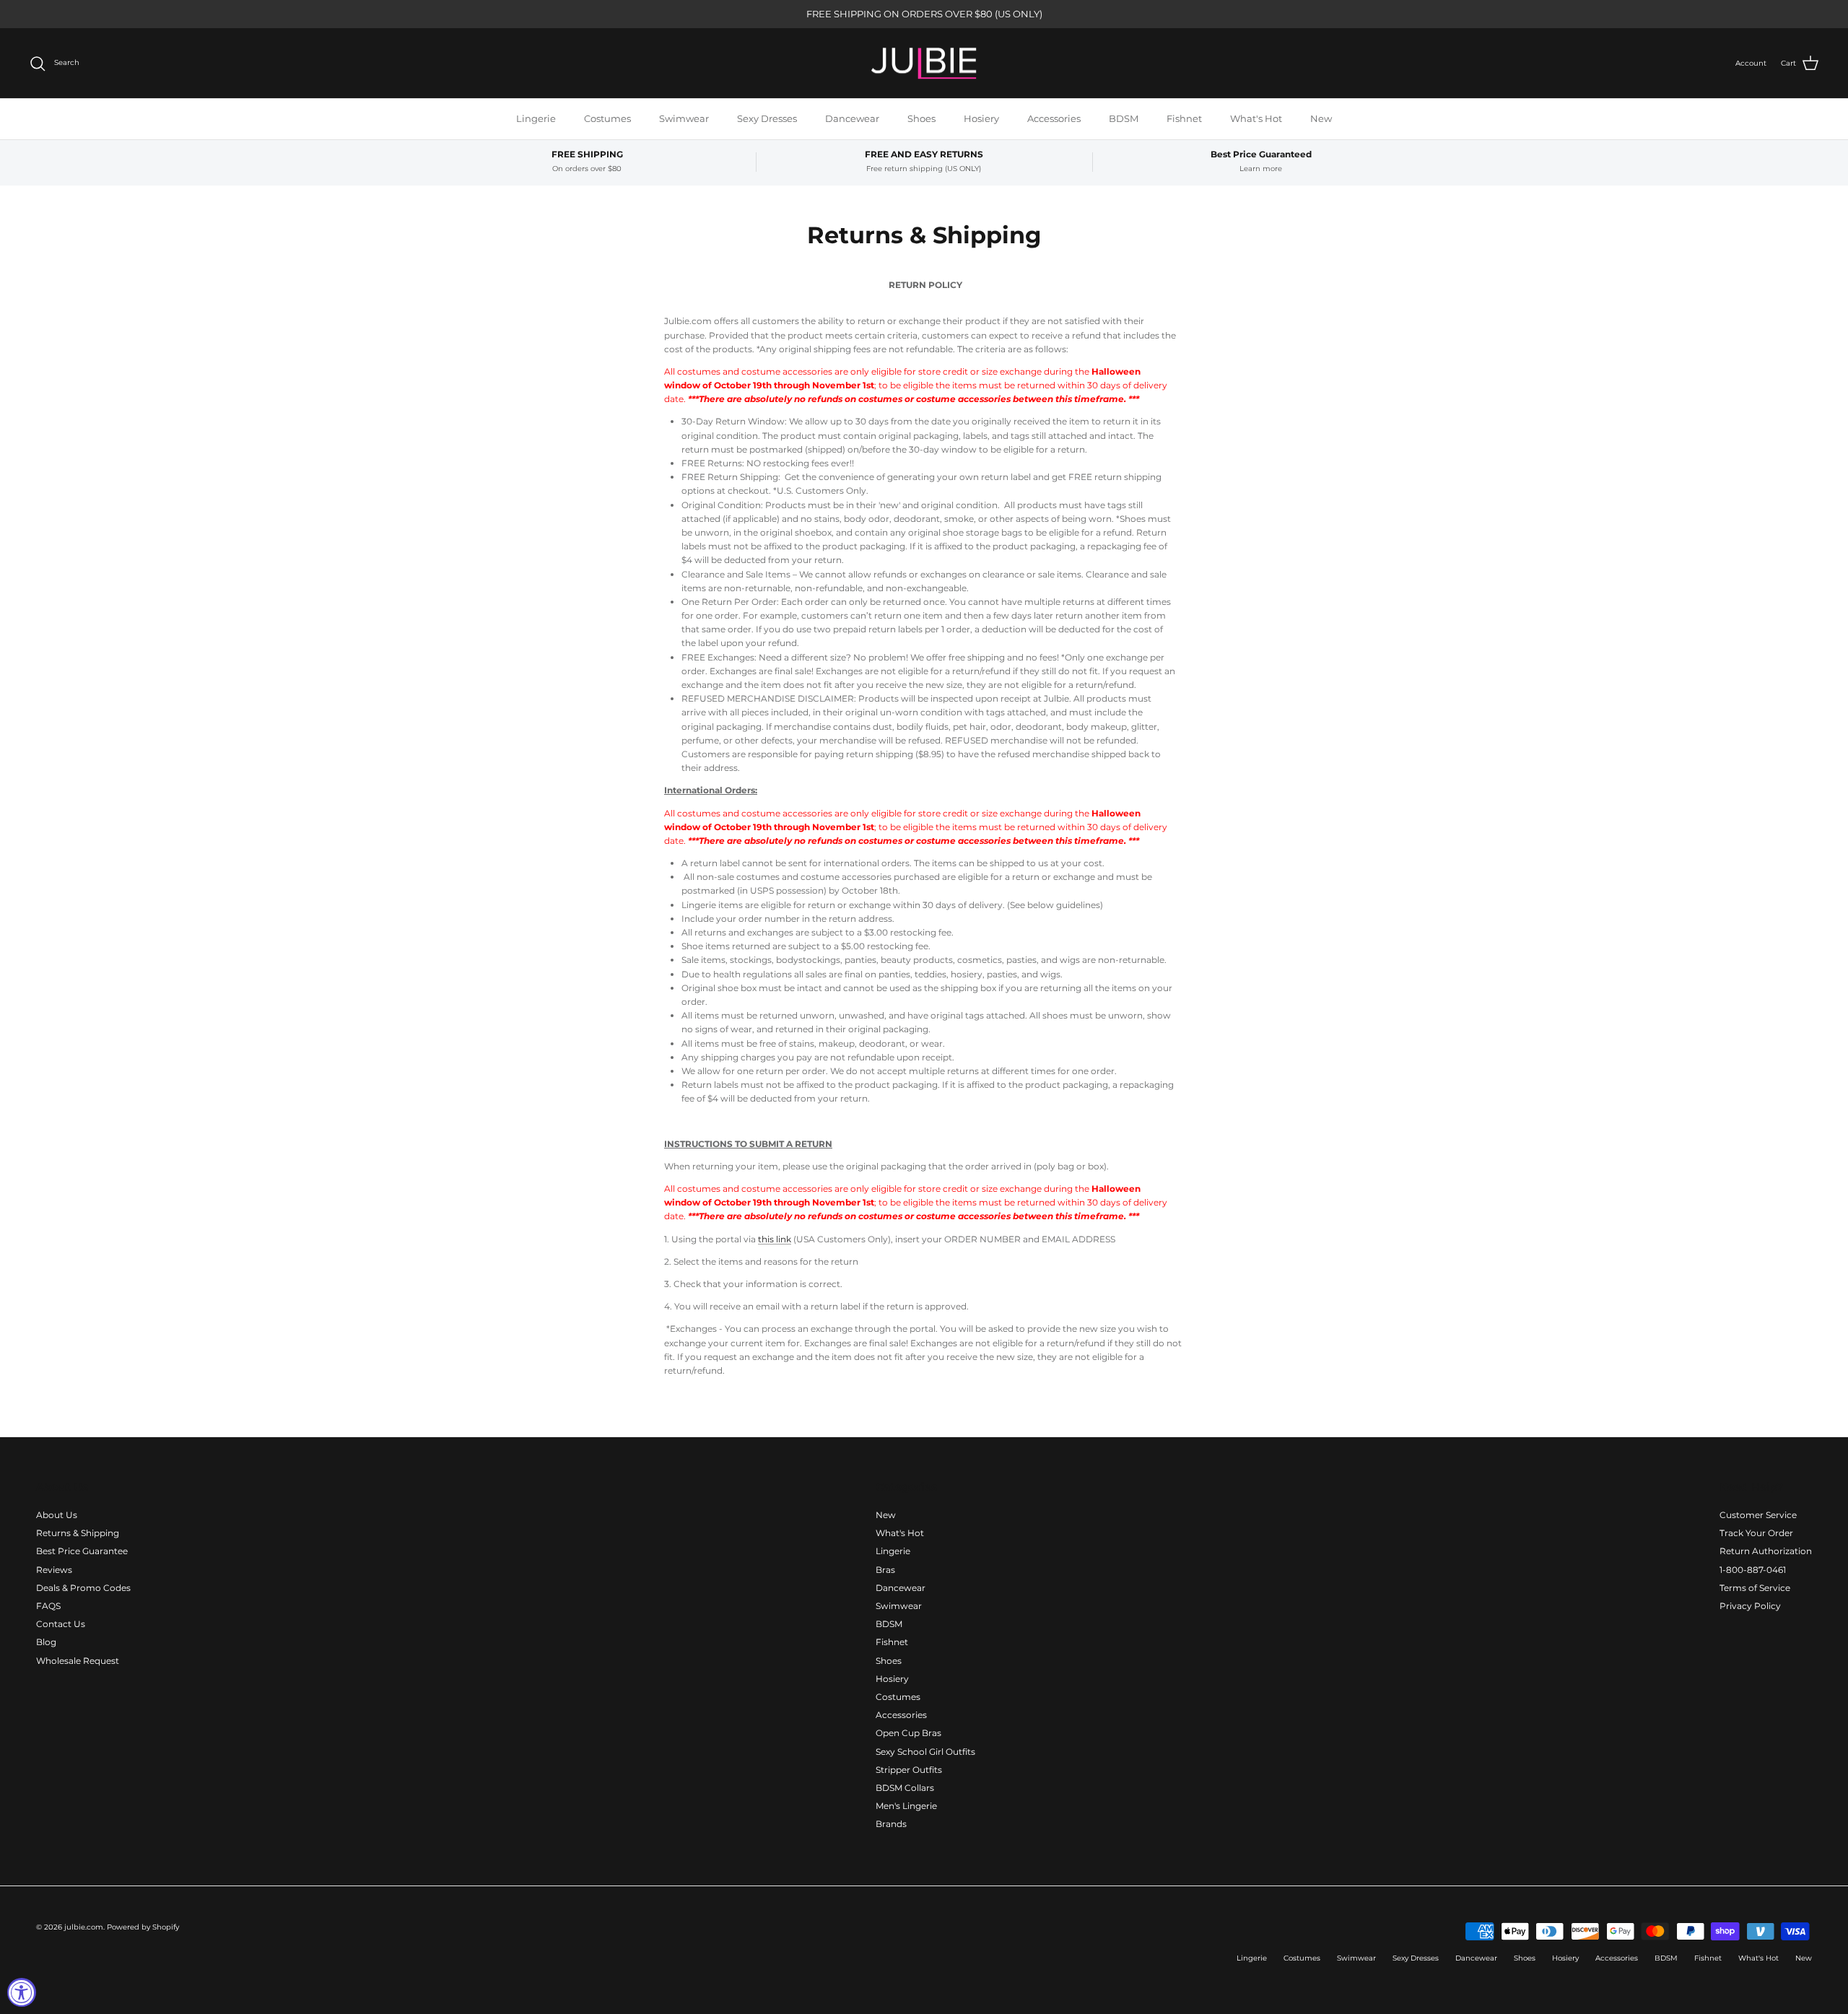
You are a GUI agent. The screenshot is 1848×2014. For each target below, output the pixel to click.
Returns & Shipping (78, 1533)
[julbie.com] (924, 64)
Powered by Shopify (143, 1927)
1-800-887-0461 (1753, 1570)
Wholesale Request (78, 1661)
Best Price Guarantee (82, 1551)
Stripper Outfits (909, 1770)
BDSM (1124, 118)
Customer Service (1758, 1515)
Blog (46, 1642)
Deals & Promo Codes (83, 1588)
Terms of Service (1755, 1588)
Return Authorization (1766, 1551)
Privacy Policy (1750, 1606)
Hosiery (981, 118)
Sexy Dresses (767, 118)
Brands (891, 1824)
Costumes (607, 118)
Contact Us (61, 1624)
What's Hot (1256, 118)
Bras (885, 1570)
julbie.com (84, 1927)
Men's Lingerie (906, 1806)
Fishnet (1184, 118)
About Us (57, 1515)
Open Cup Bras (908, 1733)
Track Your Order (1756, 1533)
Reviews (54, 1570)
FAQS (48, 1606)
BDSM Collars (905, 1788)
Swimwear (684, 118)
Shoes (921, 118)
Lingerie (536, 118)
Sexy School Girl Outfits (925, 1752)
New (1321, 118)
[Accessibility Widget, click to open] (22, 1992)
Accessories (1054, 118)
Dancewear (852, 118)
